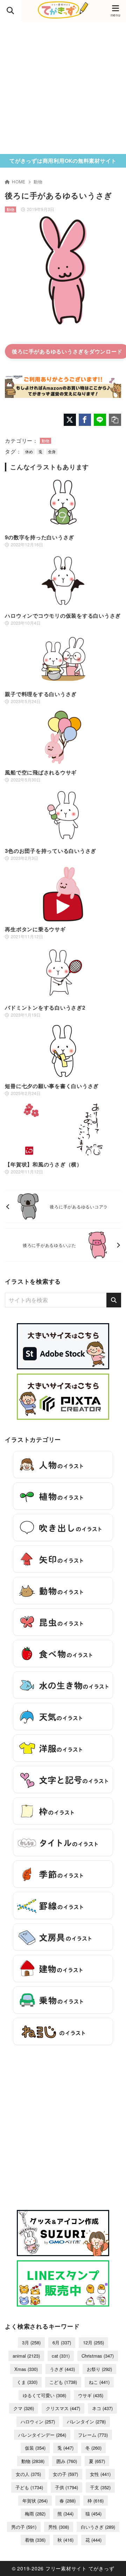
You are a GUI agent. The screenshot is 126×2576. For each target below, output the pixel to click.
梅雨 (35, 2514)
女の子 (65, 2474)
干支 (100, 2487)
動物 (38, 181)
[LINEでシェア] (100, 420)
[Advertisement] (63, 87)
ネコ (102, 2408)
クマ (24, 2408)
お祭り (99, 2369)
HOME (19, 181)
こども (63, 2382)
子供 (66, 2487)
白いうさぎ (98, 2527)
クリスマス (63, 2408)
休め (29, 451)
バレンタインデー (42, 2435)
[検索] (114, 1300)
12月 (93, 2342)
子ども (29, 2487)
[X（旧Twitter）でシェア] (70, 420)
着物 (35, 2540)
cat (61, 2356)
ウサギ (91, 2395)
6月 (62, 2342)
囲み (67, 2461)
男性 (59, 2527)
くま (27, 2382)
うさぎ (62, 2369)
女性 (100, 2474)
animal (26, 2356)
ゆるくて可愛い (44, 2395)
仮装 (35, 2448)
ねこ (99, 2382)
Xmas (26, 2369)
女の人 (28, 2474)
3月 (31, 2342)
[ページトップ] (112, 2562)
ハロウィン (38, 2421)
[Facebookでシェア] (85, 420)
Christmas (98, 2356)
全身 (52, 451)
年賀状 (35, 2501)
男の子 (24, 2527)
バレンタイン (86, 2421)
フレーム (93, 2435)
